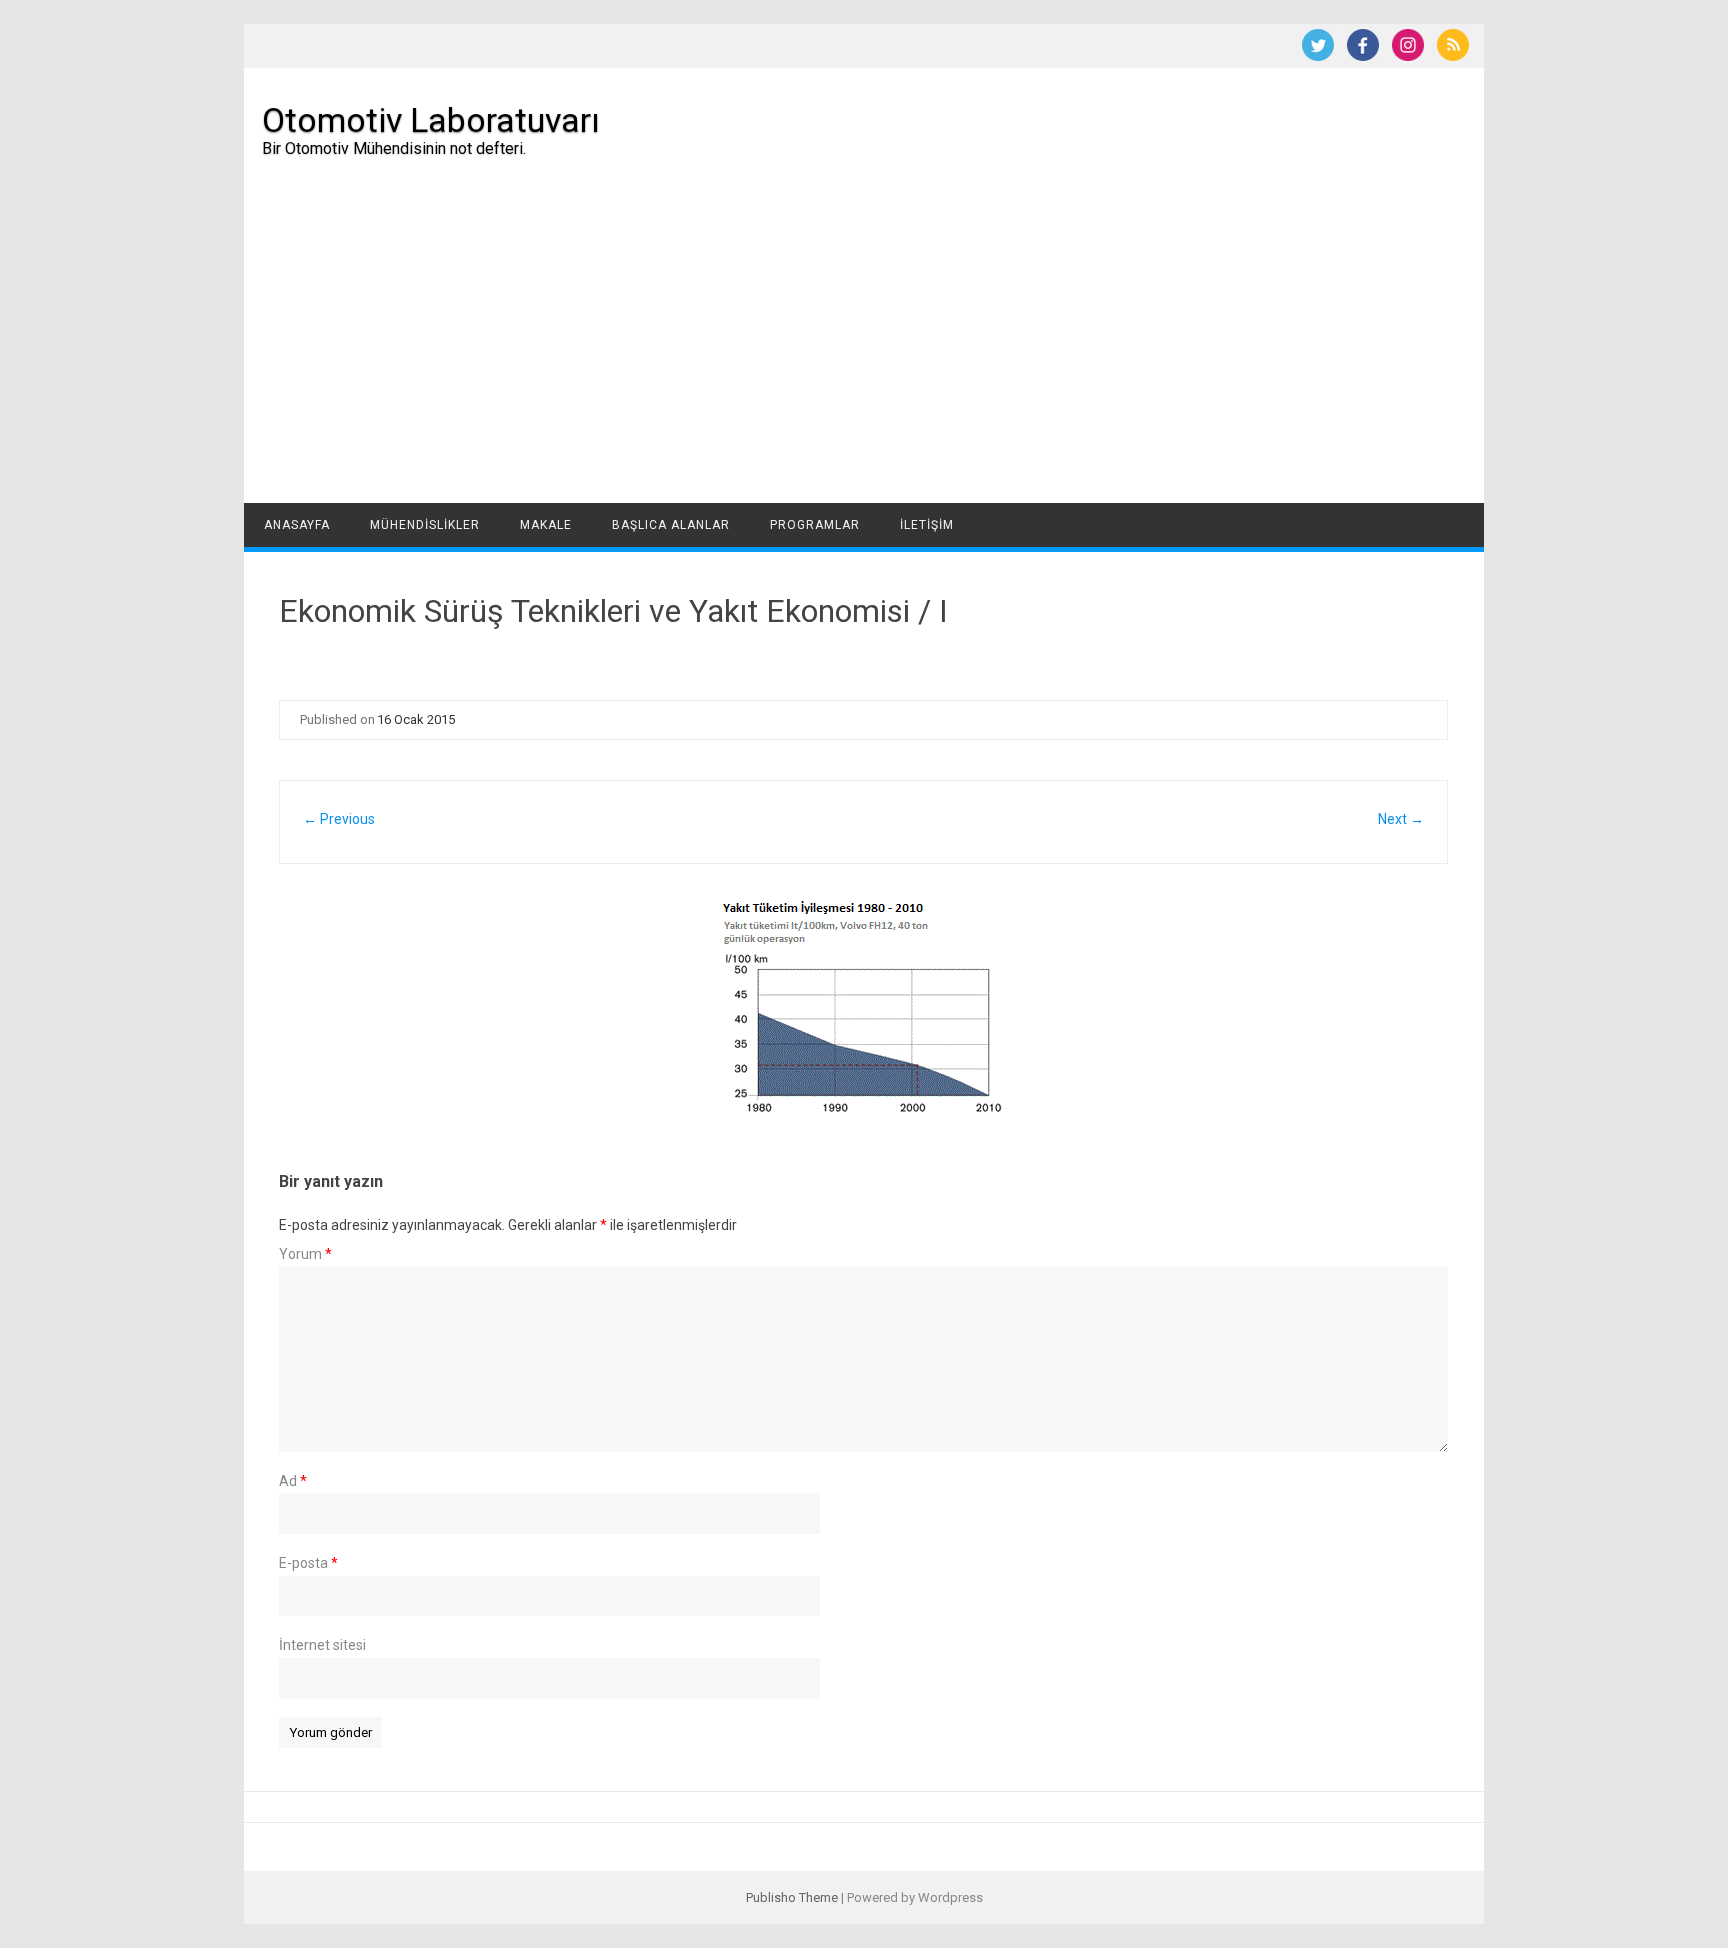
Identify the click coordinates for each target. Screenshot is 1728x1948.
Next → (1401, 819)
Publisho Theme (792, 1897)
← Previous (339, 819)
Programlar (815, 525)
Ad (293, 1481)
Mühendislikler (425, 525)
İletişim (927, 525)
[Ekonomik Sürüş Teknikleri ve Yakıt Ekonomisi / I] (863, 1007)
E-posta (308, 1563)
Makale (546, 525)
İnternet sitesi (322, 1645)
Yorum (305, 1254)
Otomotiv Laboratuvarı (431, 120)
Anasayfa (297, 525)
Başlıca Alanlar (671, 525)
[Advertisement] (864, 353)
